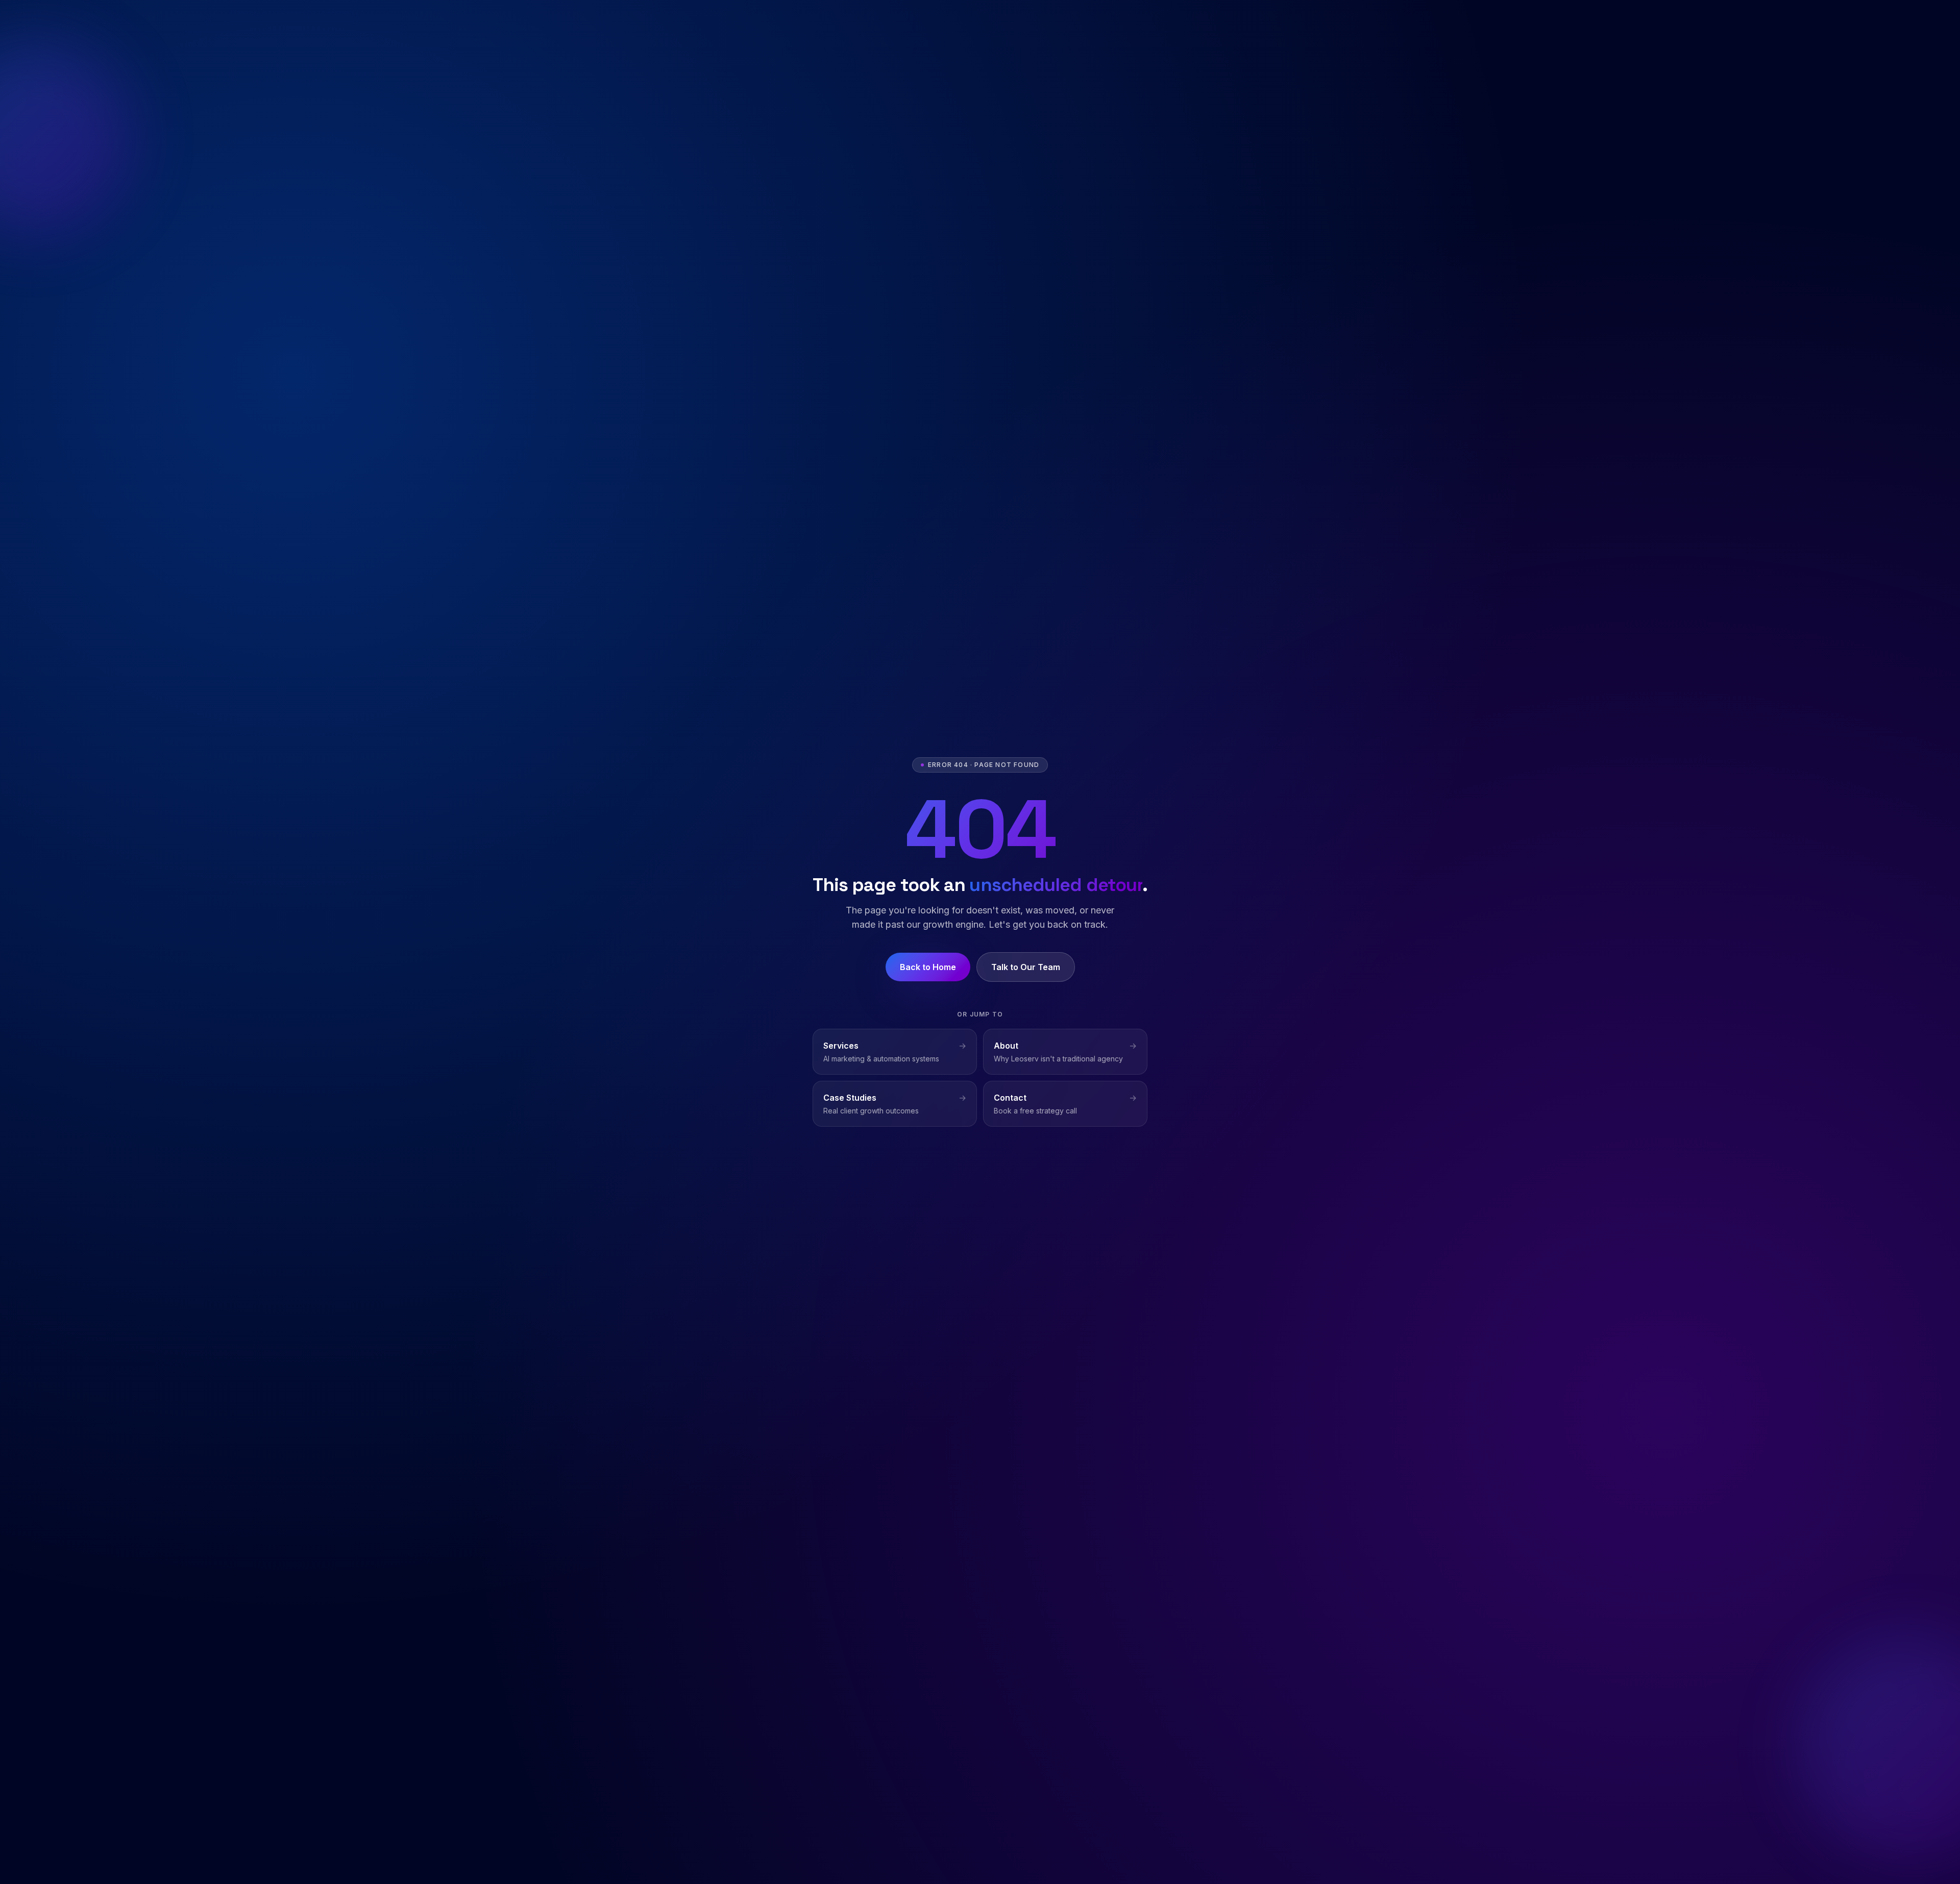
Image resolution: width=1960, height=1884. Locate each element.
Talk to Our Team (1026, 967)
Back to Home (928, 967)
